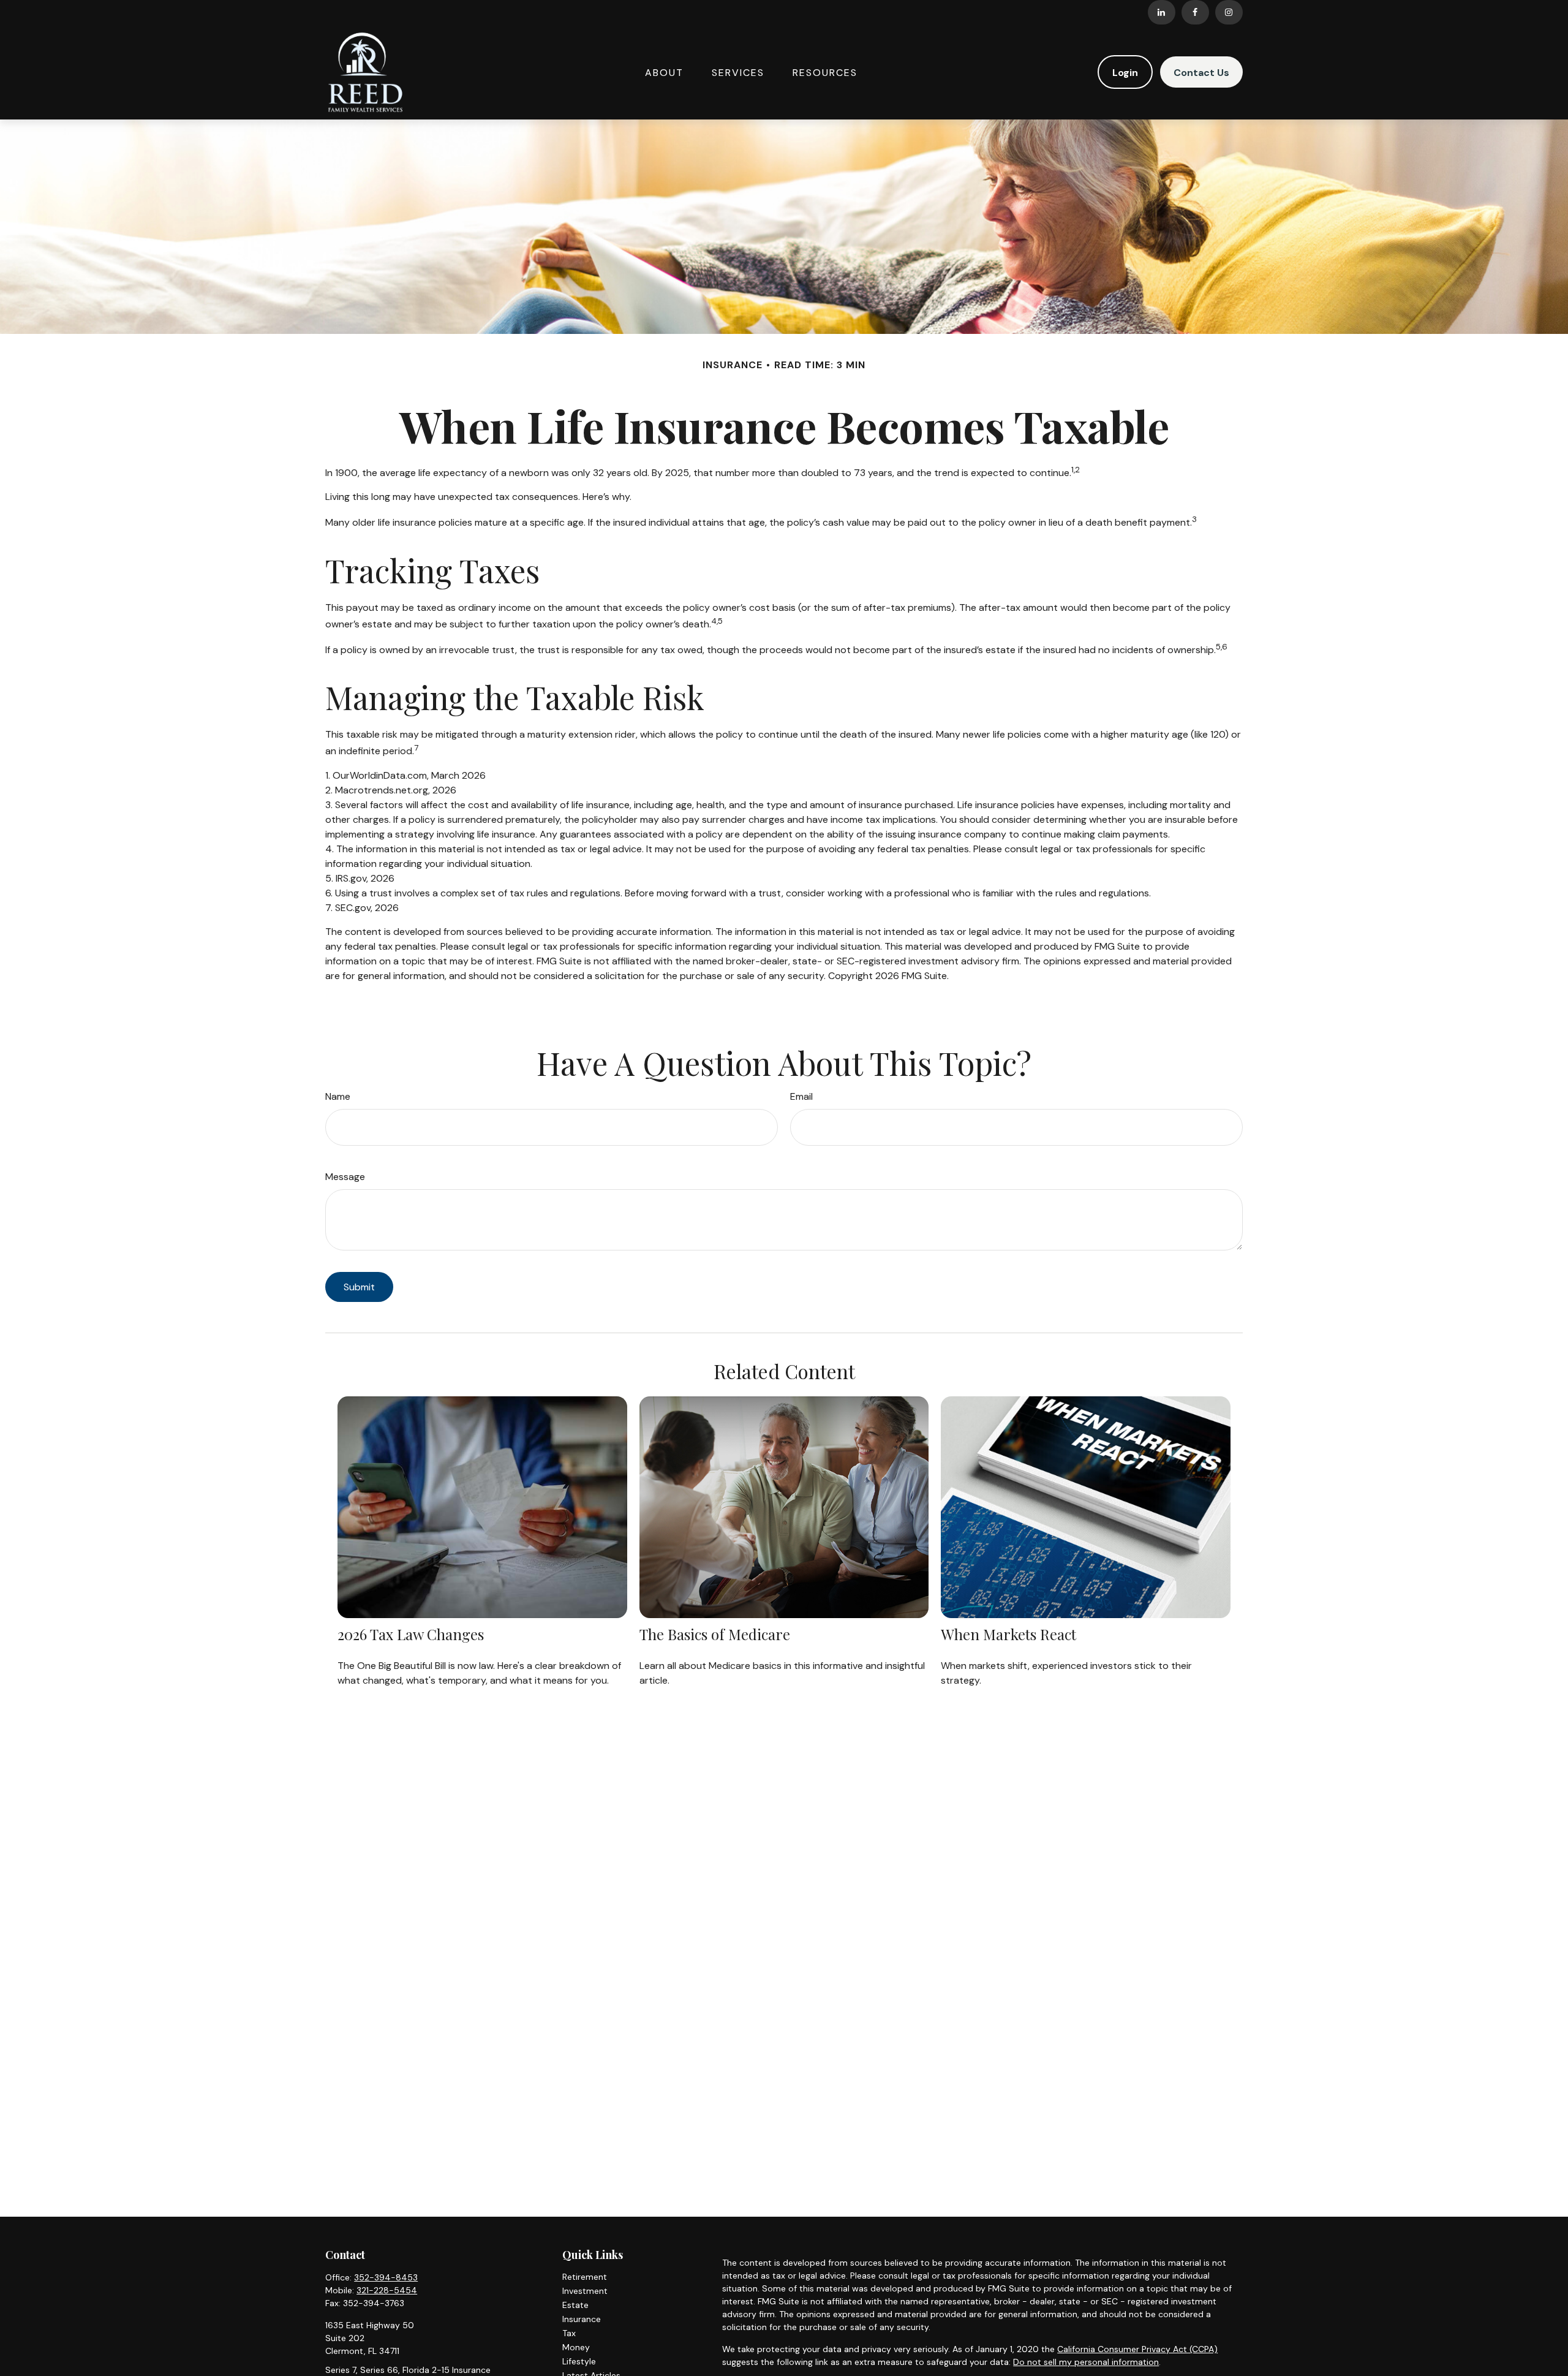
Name (338, 1096)
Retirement (585, 2277)
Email (801, 1096)
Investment (585, 2291)
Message (345, 1177)
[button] (664, 72)
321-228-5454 (387, 2290)
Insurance (582, 2319)
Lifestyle (579, 2361)
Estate (575, 2305)
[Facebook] (1195, 12)
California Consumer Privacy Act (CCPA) (1137, 2349)
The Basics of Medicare (715, 1634)
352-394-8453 (386, 2277)
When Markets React (1008, 1634)
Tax (569, 2333)
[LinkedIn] (1162, 12)
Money (576, 2347)
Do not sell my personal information (1086, 2362)
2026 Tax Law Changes (411, 1634)
